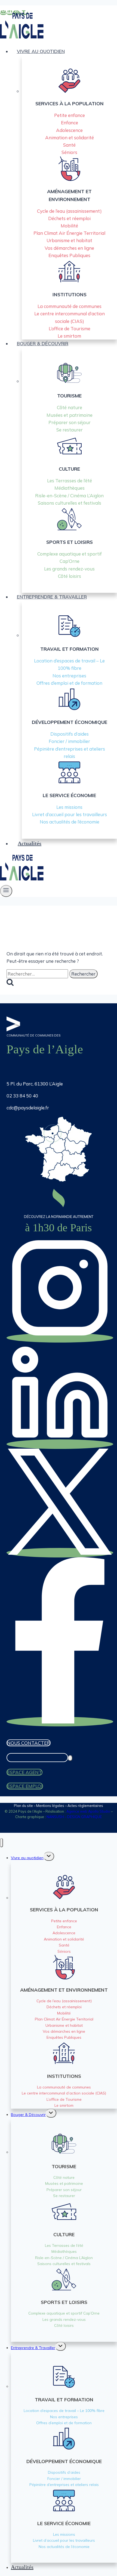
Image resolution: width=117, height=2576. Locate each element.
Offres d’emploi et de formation (69, 683)
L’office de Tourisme (70, 328)
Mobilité (69, 226)
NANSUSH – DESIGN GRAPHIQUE (74, 1817)
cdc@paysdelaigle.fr (28, 1108)
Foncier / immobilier (69, 741)
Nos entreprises (69, 676)
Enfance (70, 123)
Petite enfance (70, 115)
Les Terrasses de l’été (70, 481)
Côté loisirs (70, 576)
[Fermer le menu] (1, 1843)
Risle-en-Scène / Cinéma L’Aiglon (69, 496)
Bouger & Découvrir (28, 2115)
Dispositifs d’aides (70, 734)
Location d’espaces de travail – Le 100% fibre (64, 2411)
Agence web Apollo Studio (88, 1811)
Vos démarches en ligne (69, 248)
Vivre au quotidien (27, 1858)
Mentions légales (50, 1806)
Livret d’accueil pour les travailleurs (70, 814)
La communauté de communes (70, 306)
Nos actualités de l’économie (70, 822)
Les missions (69, 807)
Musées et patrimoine (70, 415)
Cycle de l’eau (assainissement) (69, 211)
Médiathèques (70, 488)
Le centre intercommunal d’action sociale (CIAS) (64, 2093)
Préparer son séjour (70, 422)
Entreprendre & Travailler (33, 2348)
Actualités (30, 843)
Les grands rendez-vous (69, 569)
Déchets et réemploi (69, 218)
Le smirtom (69, 336)
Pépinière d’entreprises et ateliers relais (64, 2485)
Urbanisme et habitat (69, 240)
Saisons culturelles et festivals (70, 503)
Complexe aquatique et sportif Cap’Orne (64, 2313)
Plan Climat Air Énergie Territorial (69, 233)
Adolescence (69, 130)
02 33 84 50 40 (22, 1096)
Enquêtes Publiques (69, 255)
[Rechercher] (70, 1758)
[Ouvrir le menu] (6, 891)
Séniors (69, 152)
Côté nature (70, 407)
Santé (69, 145)
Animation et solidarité (70, 138)
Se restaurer (70, 430)
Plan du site (23, 1806)
